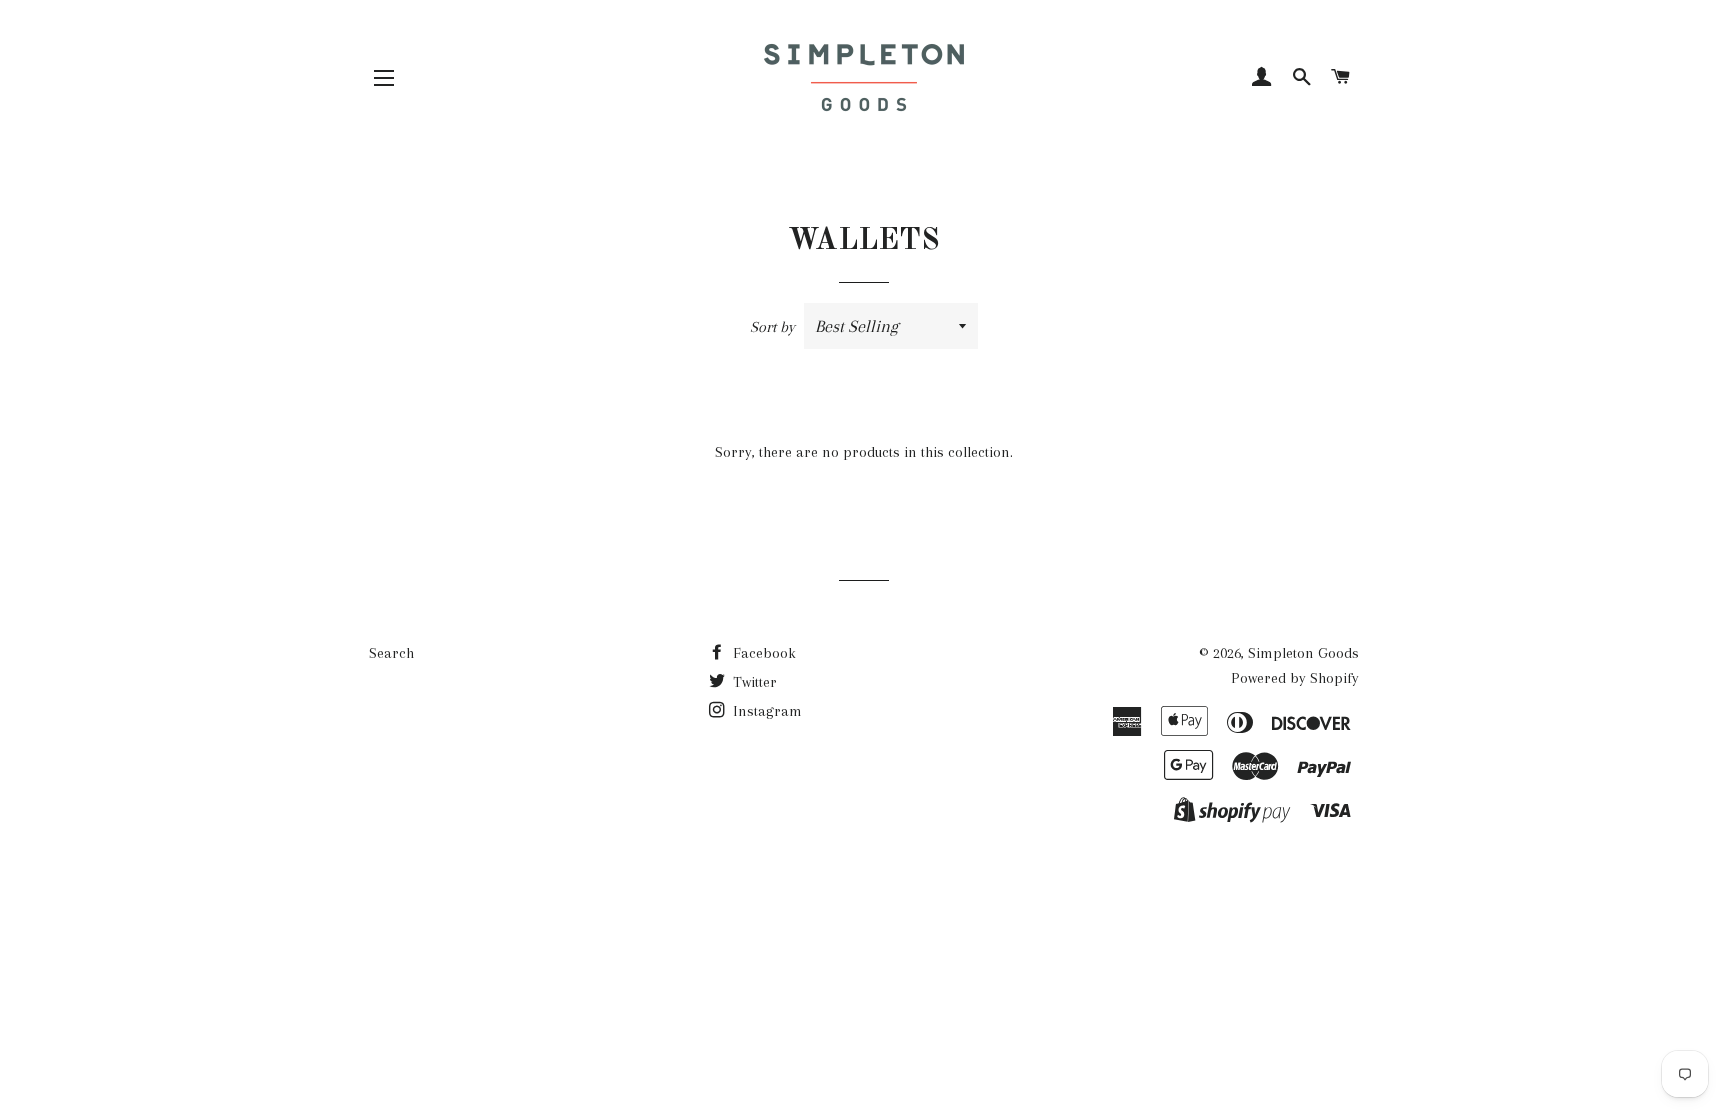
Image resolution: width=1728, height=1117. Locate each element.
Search (391, 653)
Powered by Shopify (1295, 678)
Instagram (765, 711)
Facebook (762, 653)
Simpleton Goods (1303, 653)
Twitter (753, 682)
